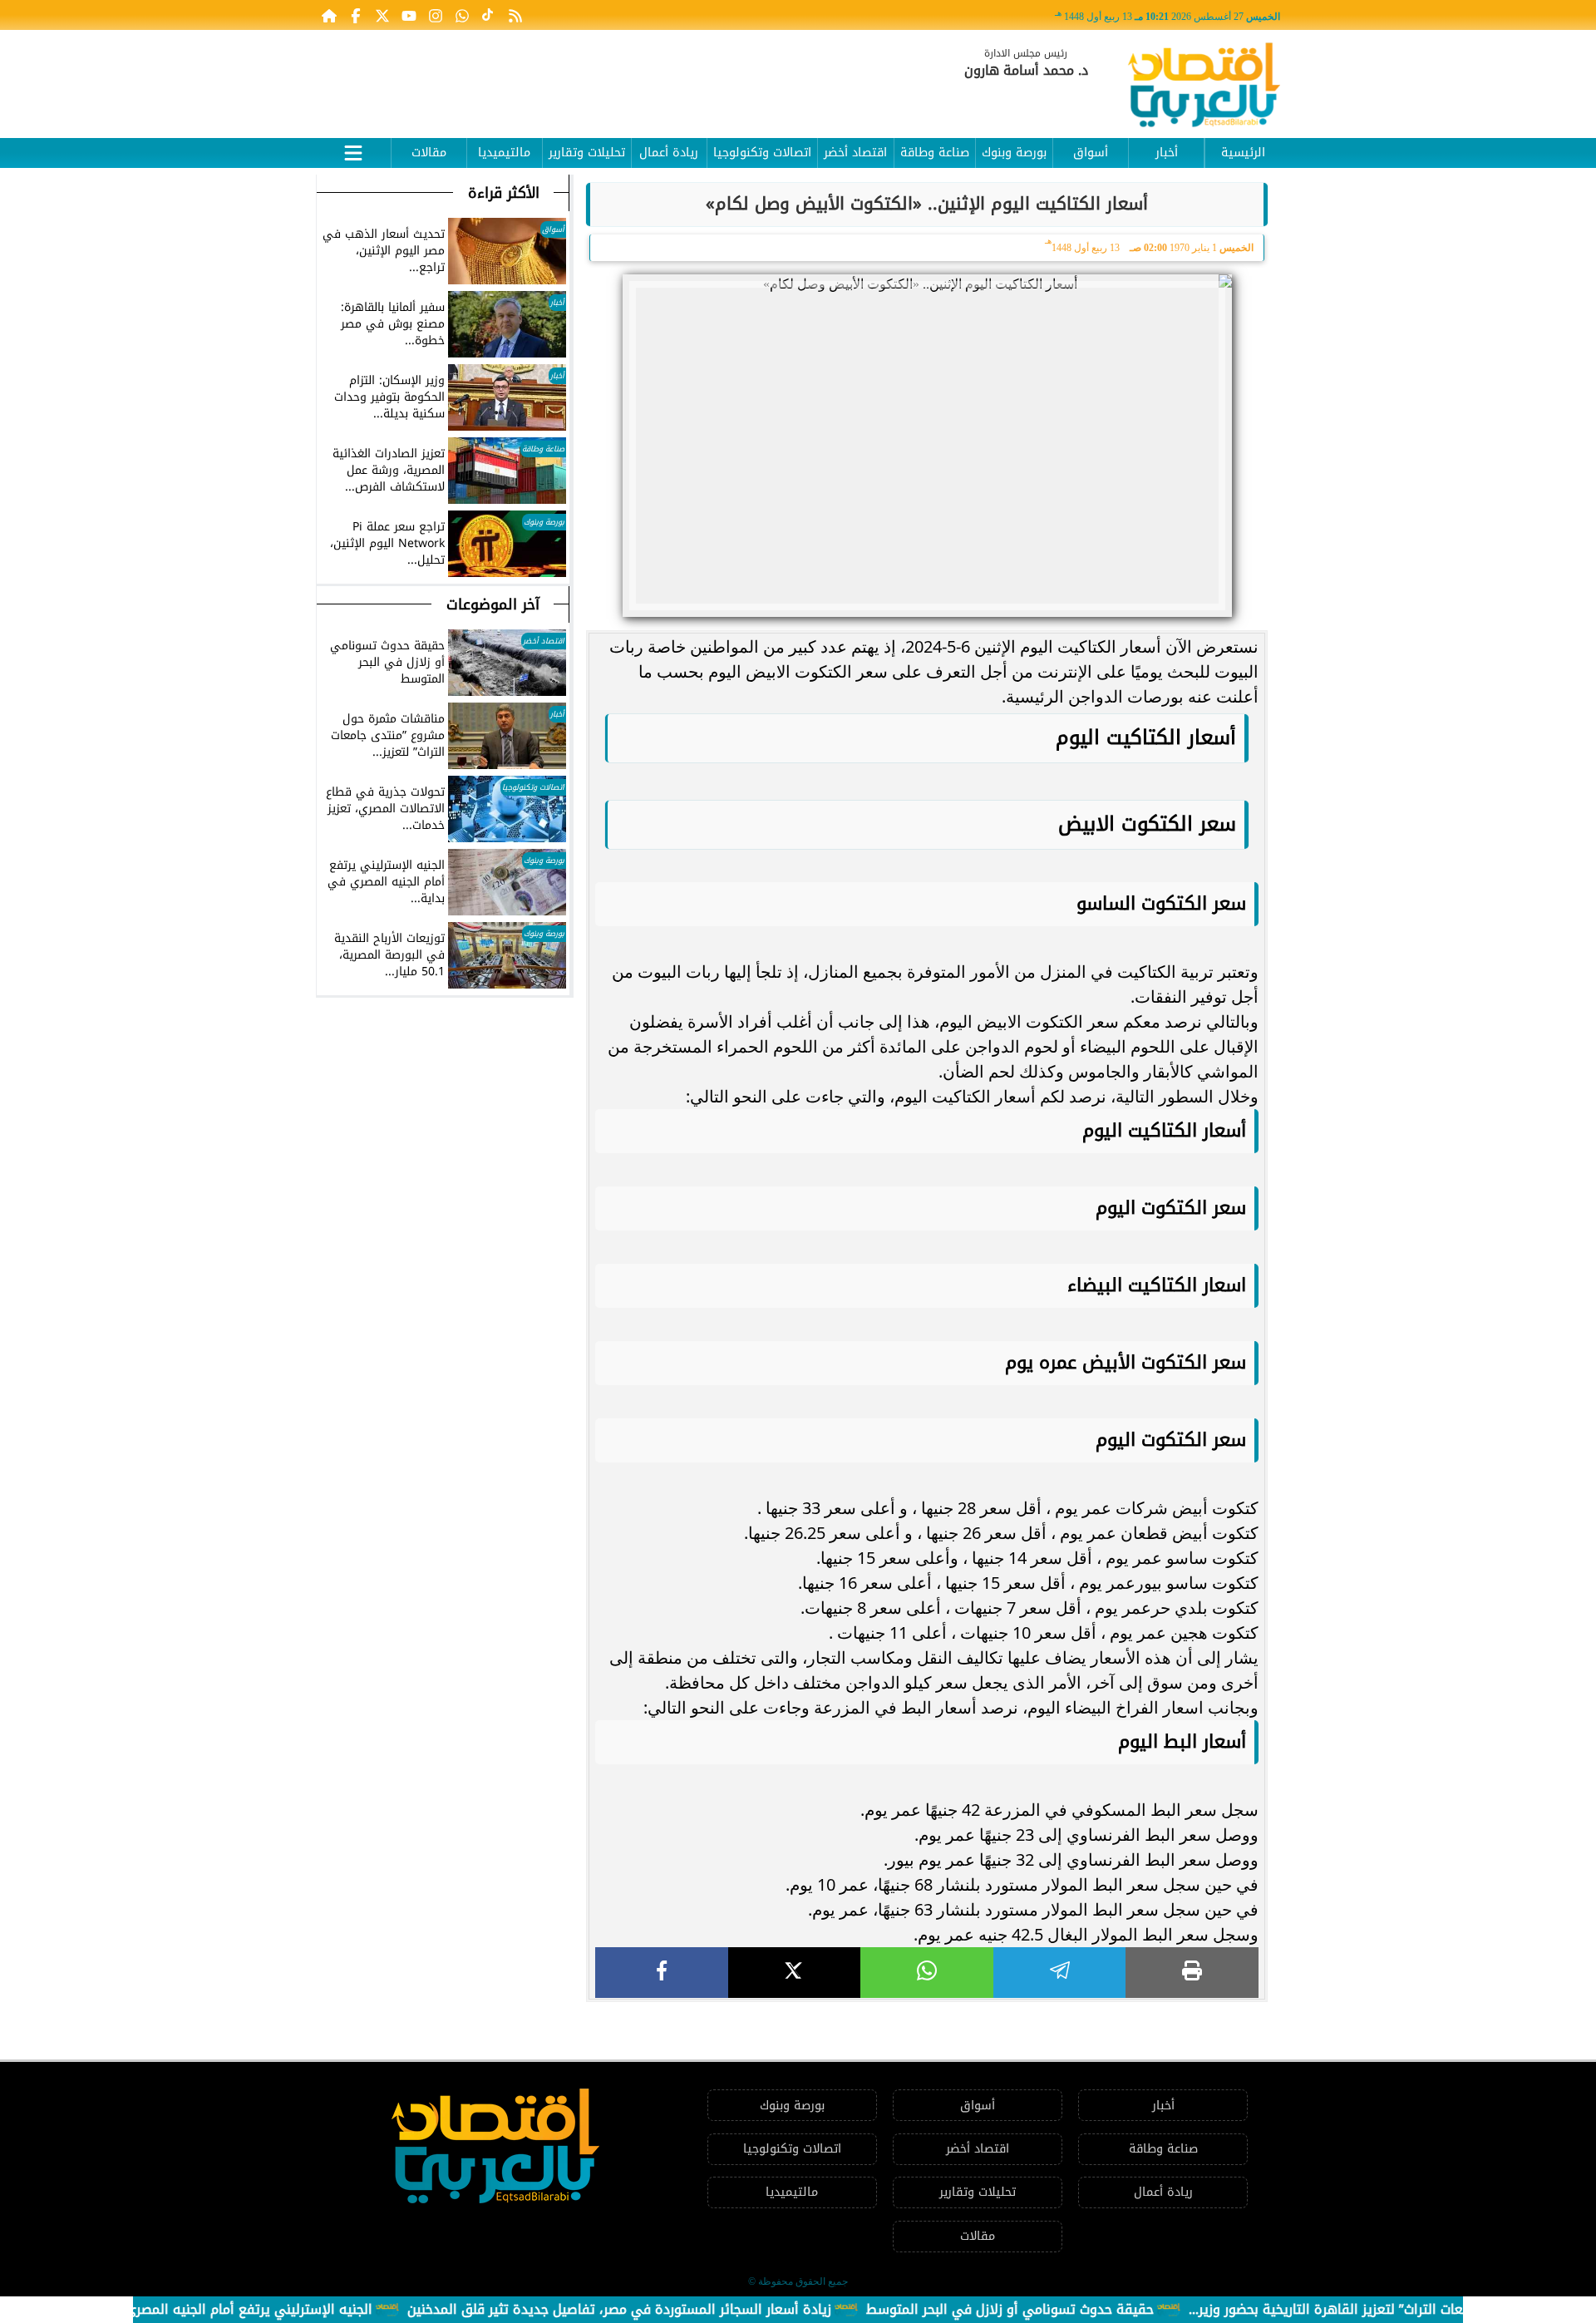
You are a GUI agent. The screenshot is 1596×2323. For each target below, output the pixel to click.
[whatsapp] (927, 1973)
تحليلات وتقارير (587, 153)
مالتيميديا (504, 153)
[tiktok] (489, 15)
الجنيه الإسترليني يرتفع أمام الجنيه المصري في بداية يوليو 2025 (238, 2309)
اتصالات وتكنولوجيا (762, 153)
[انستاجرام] (436, 15)
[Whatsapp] (462, 15)
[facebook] (662, 1973)
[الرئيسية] (329, 15)
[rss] (515, 15)
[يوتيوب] (409, 15)
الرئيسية (1243, 153)
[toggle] (353, 150)
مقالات (429, 153)
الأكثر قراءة (504, 193)
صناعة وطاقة (935, 153)
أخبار (1167, 153)
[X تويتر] (382, 15)
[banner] (619, 76)
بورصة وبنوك (1014, 153)
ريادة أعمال (669, 153)
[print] (1192, 1973)
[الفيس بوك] (356, 15)
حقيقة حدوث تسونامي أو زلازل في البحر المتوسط (1062, 2309)
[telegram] (1060, 1973)
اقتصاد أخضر (855, 153)
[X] (795, 1973)
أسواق (1091, 153)
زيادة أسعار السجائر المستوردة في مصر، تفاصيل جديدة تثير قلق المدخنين (671, 2309)
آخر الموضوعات (493, 604)
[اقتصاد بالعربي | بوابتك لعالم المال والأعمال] (1204, 88)
